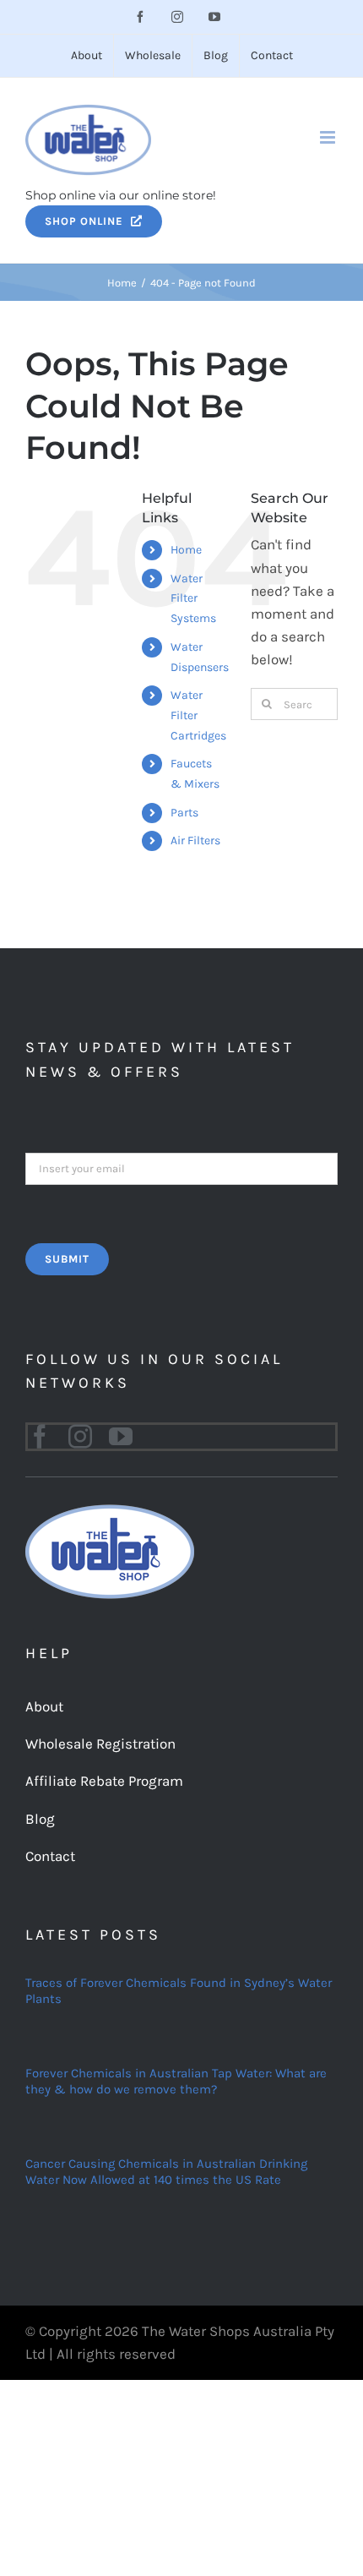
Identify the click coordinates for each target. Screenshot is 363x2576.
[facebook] (40, 1437)
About (44, 1706)
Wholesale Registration (100, 1744)
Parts (184, 813)
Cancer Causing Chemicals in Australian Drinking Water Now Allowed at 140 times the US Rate (166, 2172)
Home (186, 550)
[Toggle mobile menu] (329, 137)
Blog (40, 1819)
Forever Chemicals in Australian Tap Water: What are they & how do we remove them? (176, 2082)
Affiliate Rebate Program (104, 1781)
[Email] (181, 1167)
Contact (50, 1856)
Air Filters (195, 840)
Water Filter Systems (193, 599)
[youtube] (121, 1437)
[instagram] (80, 1437)
